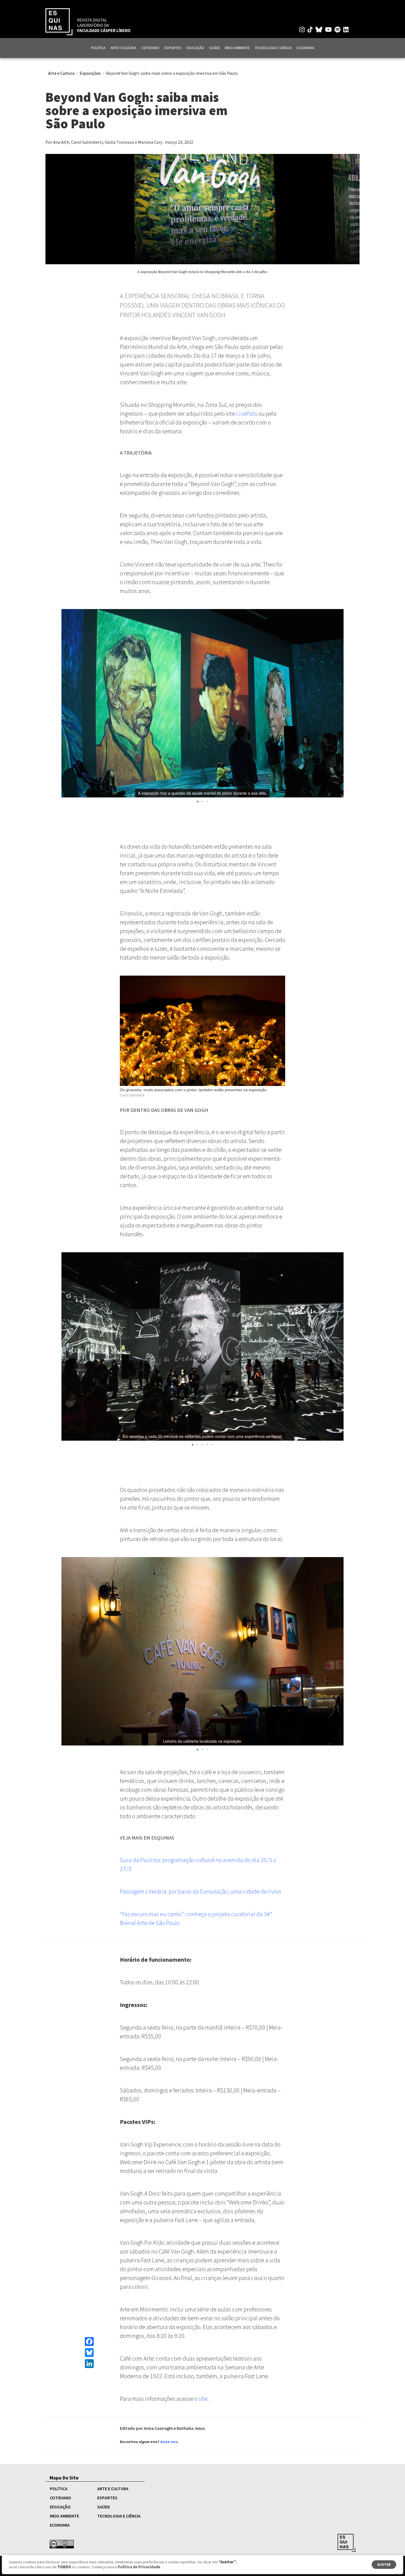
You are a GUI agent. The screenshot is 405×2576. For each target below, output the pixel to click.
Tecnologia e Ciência (273, 48)
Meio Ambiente (237, 48)
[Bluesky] (89, 2353)
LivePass (247, 413)
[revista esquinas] (88, 21)
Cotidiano (150, 48)
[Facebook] (89, 2342)
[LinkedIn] (89, 2364)
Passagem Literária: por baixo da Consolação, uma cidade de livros (201, 1891)
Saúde (214, 48)
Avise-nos (169, 2442)
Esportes (173, 48)
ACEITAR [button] (384, 2565)
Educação (195, 48)
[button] (339, 703)
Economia (306, 48)
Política (98, 48)
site (203, 2399)
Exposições (90, 73)
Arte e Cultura (123, 48)
